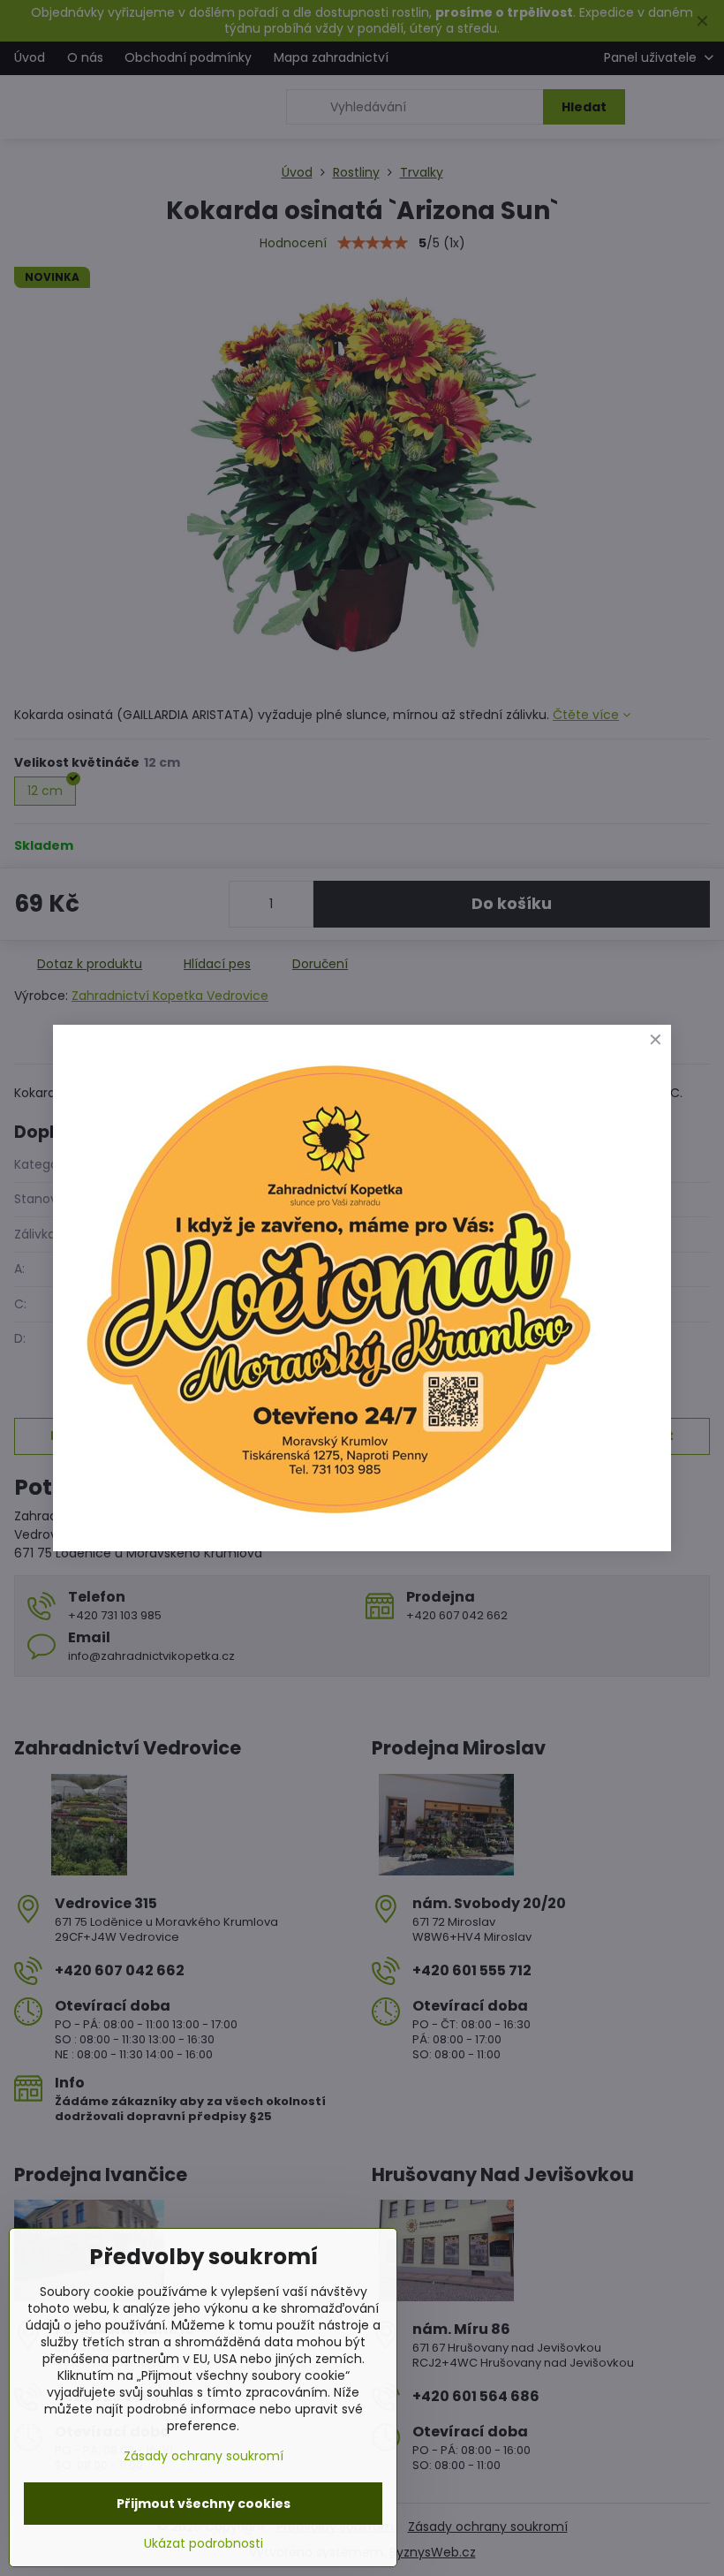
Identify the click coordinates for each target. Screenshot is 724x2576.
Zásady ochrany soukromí (204, 2456)
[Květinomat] (337, 1522)
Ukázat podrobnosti (204, 2544)
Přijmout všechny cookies (204, 2504)
